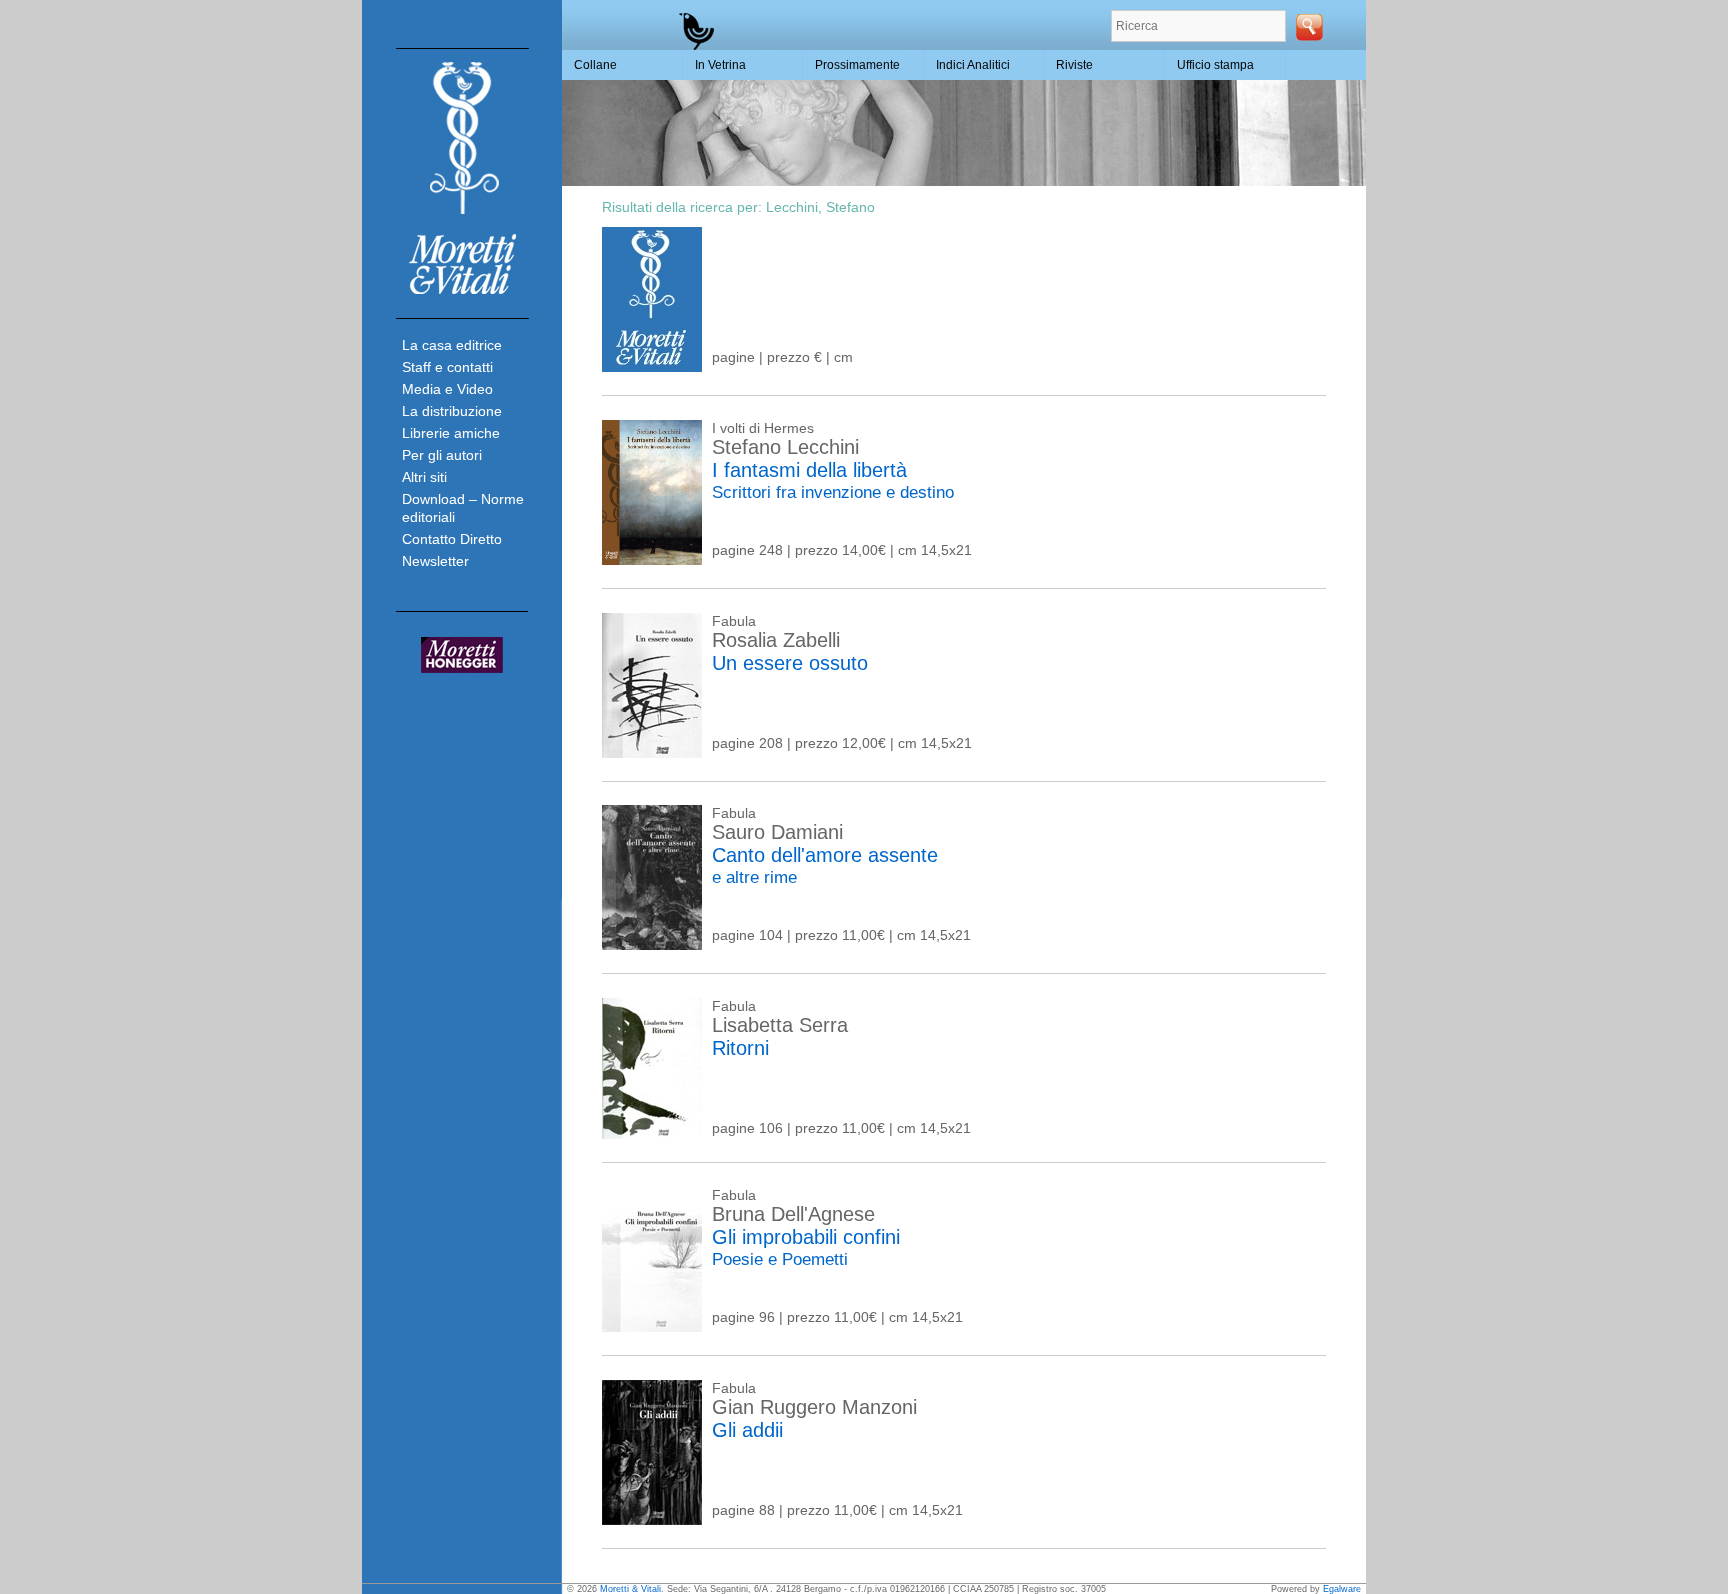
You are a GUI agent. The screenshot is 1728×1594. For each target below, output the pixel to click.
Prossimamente (857, 65)
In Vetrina (720, 65)
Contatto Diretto (452, 539)
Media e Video (447, 389)
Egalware (1342, 1589)
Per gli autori (442, 455)
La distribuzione (452, 411)
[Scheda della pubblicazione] (652, 367)
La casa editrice (452, 345)
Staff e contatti (447, 367)
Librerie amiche (451, 433)
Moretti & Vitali (630, 1589)
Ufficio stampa (1215, 65)
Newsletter (435, 561)
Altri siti (424, 477)
